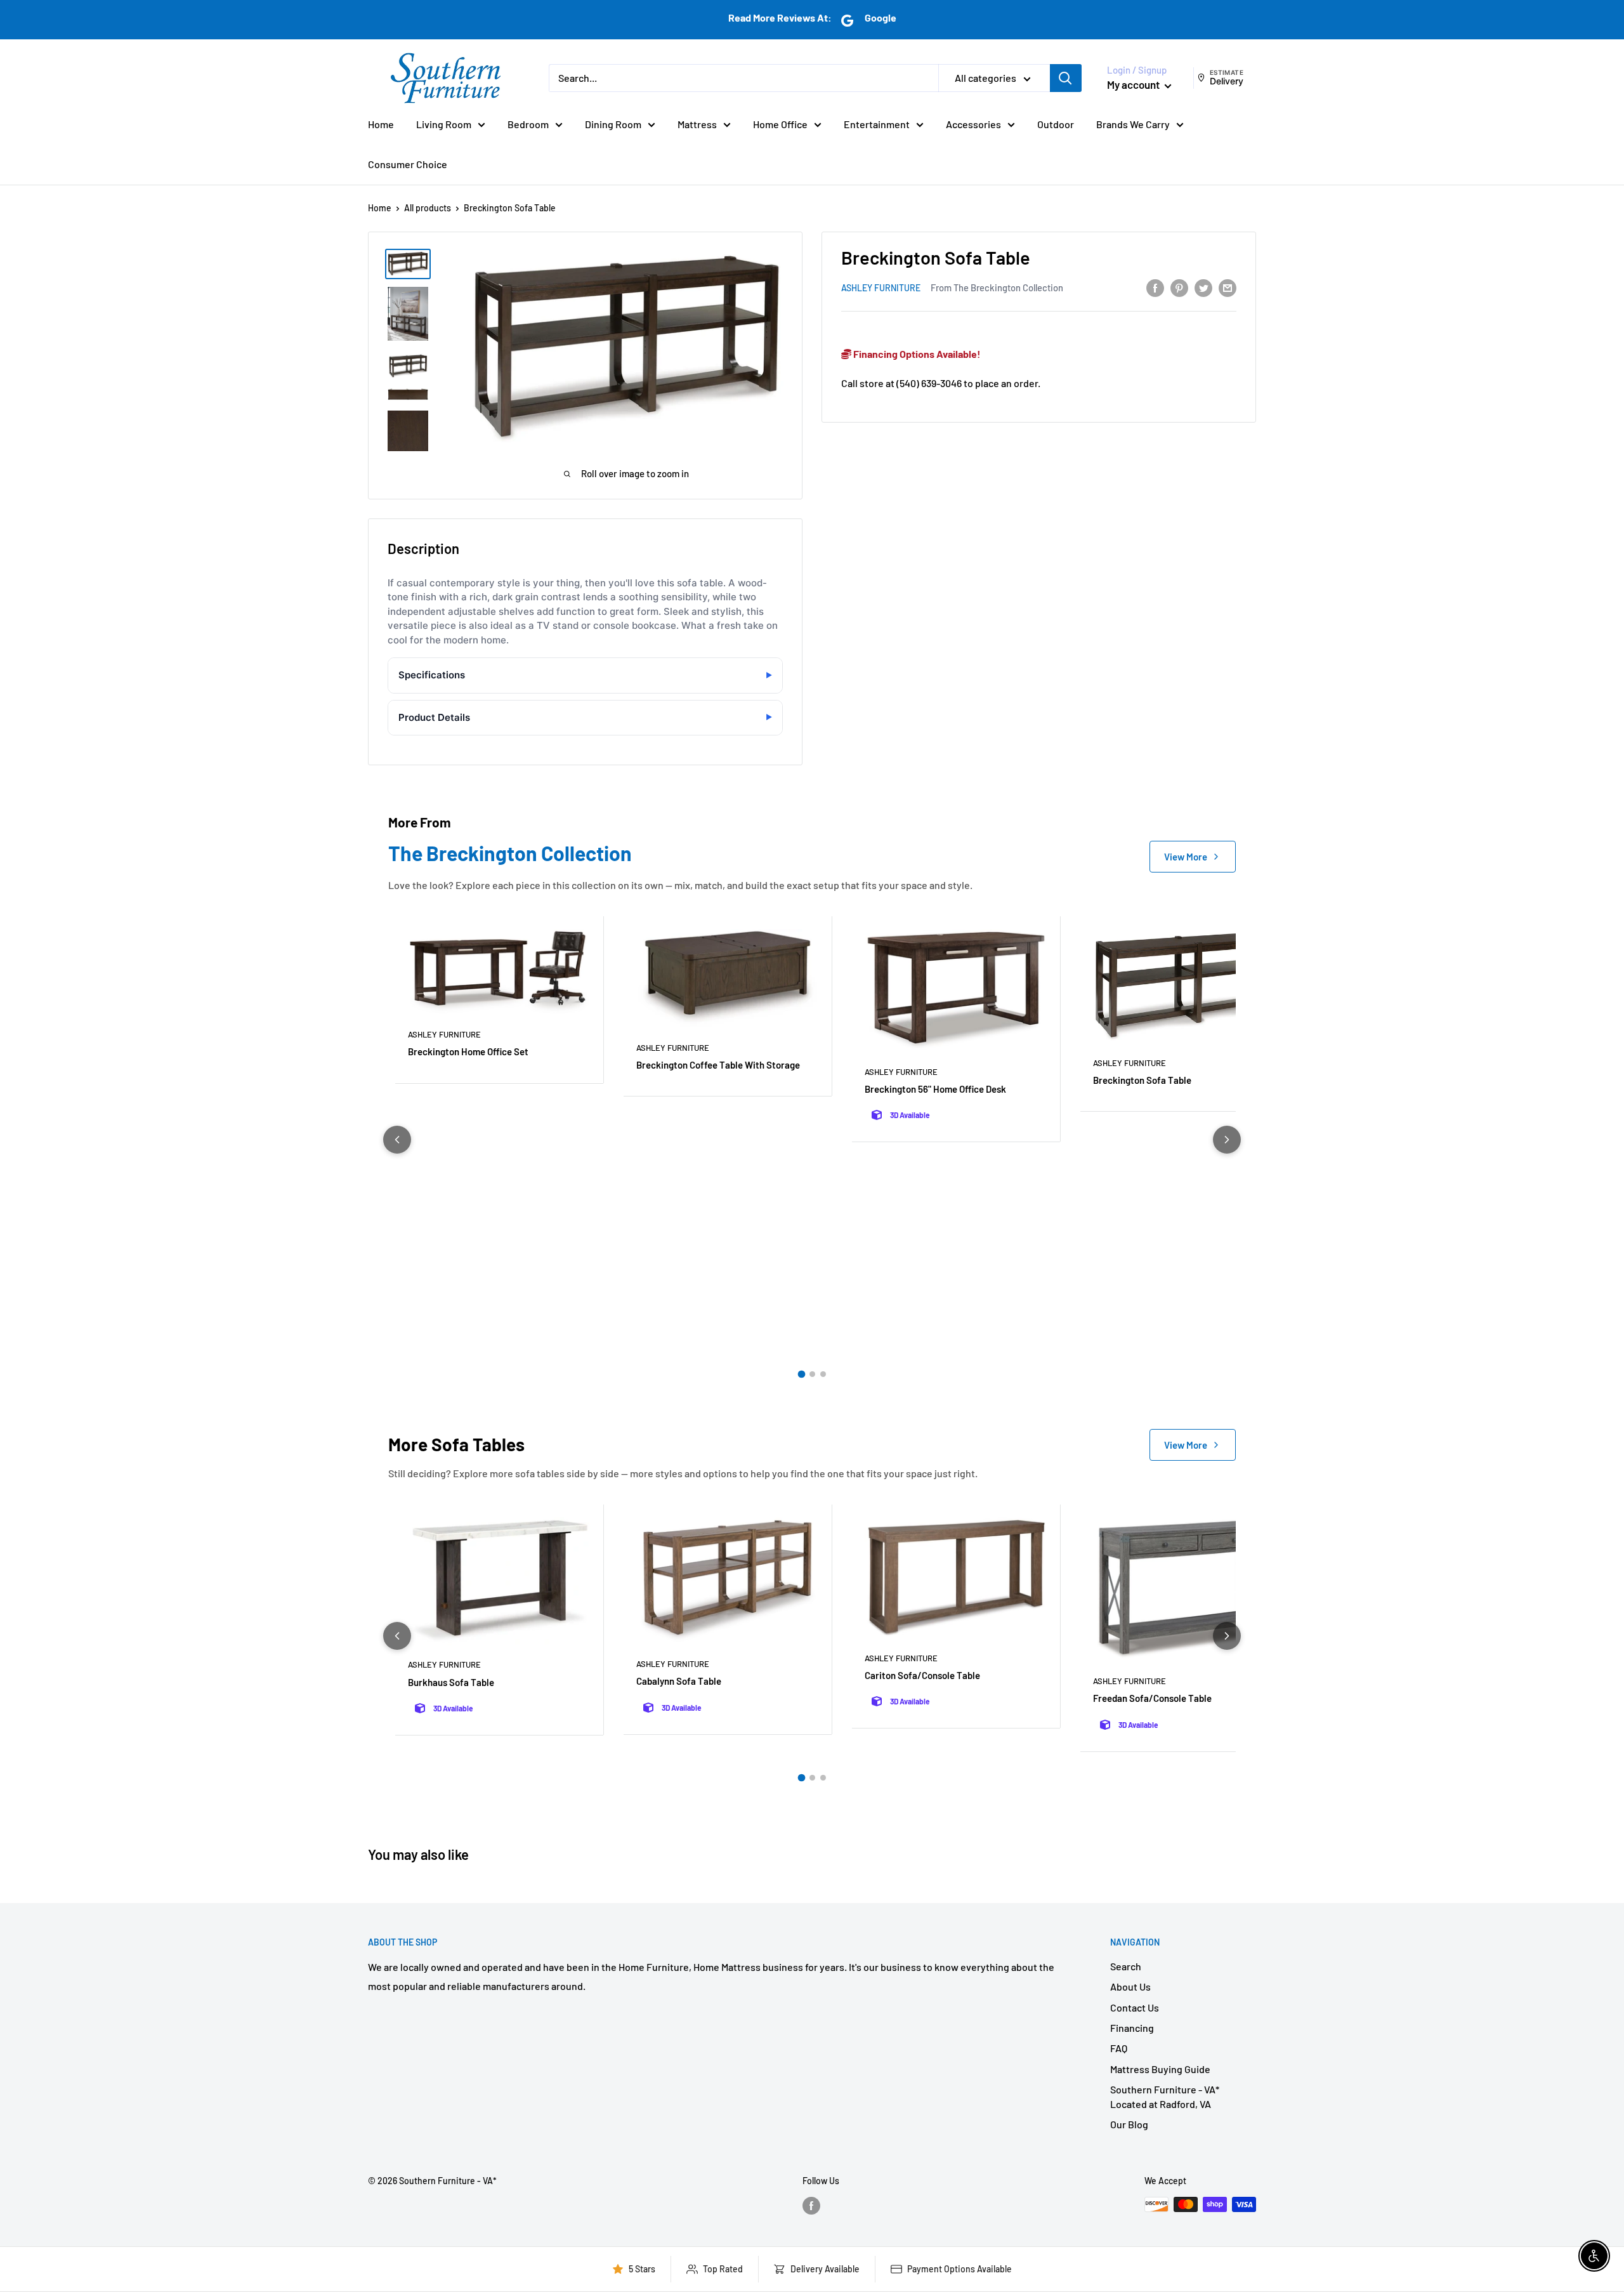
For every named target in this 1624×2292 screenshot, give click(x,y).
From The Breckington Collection (997, 287)
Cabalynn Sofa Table (679, 1681)
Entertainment (877, 124)
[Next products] (1227, 1140)
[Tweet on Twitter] (1203, 287)
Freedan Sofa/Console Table (1152, 1698)
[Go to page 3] (823, 1374)
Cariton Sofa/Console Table (922, 1675)
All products (428, 208)
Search (1126, 1966)
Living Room (444, 124)
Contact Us (1135, 2007)
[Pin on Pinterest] (1179, 287)
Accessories (973, 124)
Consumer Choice (408, 164)
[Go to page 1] (801, 1374)
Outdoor (1056, 124)
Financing (1132, 2028)
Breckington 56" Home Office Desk (935, 1089)
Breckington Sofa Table (1142, 1080)
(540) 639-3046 (929, 382)
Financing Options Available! (916, 354)
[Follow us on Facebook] (811, 2206)
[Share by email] (1228, 287)
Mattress (697, 124)
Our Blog (1129, 2124)
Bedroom (528, 124)
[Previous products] (397, 1140)
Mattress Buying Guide (1160, 2069)
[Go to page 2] (812, 1374)
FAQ (1119, 2048)
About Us (1130, 1986)
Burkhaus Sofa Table (451, 1682)
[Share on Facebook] (1155, 287)
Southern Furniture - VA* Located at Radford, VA (1165, 2096)
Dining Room (613, 124)
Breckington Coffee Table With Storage (718, 1065)
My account (1134, 84)
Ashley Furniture (881, 288)
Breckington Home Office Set (468, 1051)
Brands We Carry (1133, 124)
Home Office (780, 124)
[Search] (1066, 78)
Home (381, 124)
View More (1186, 857)
